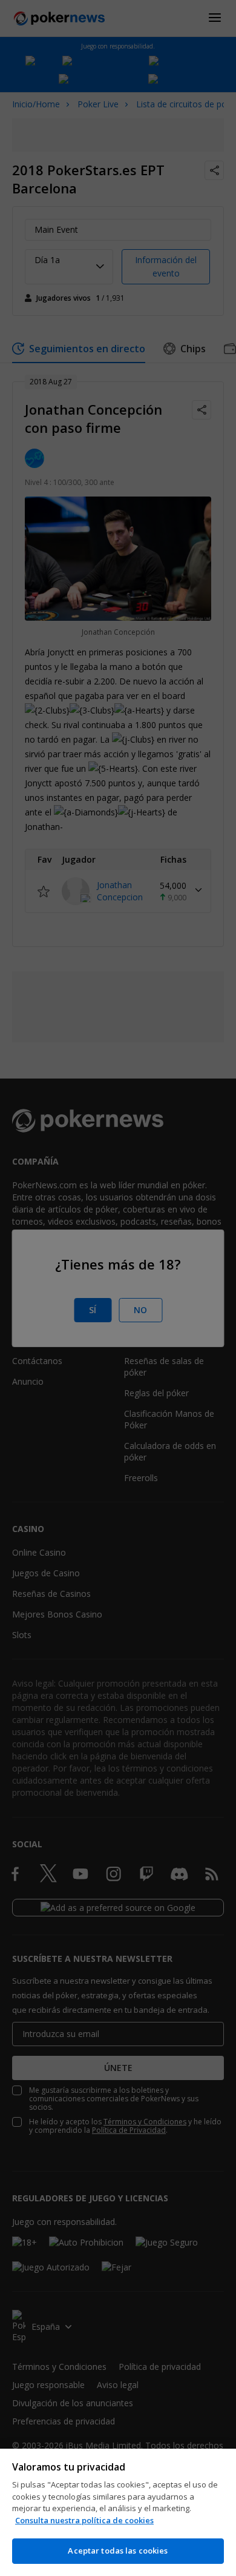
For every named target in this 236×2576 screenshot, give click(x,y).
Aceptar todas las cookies (118, 2551)
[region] (118, 2512)
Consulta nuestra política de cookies (84, 2520)
